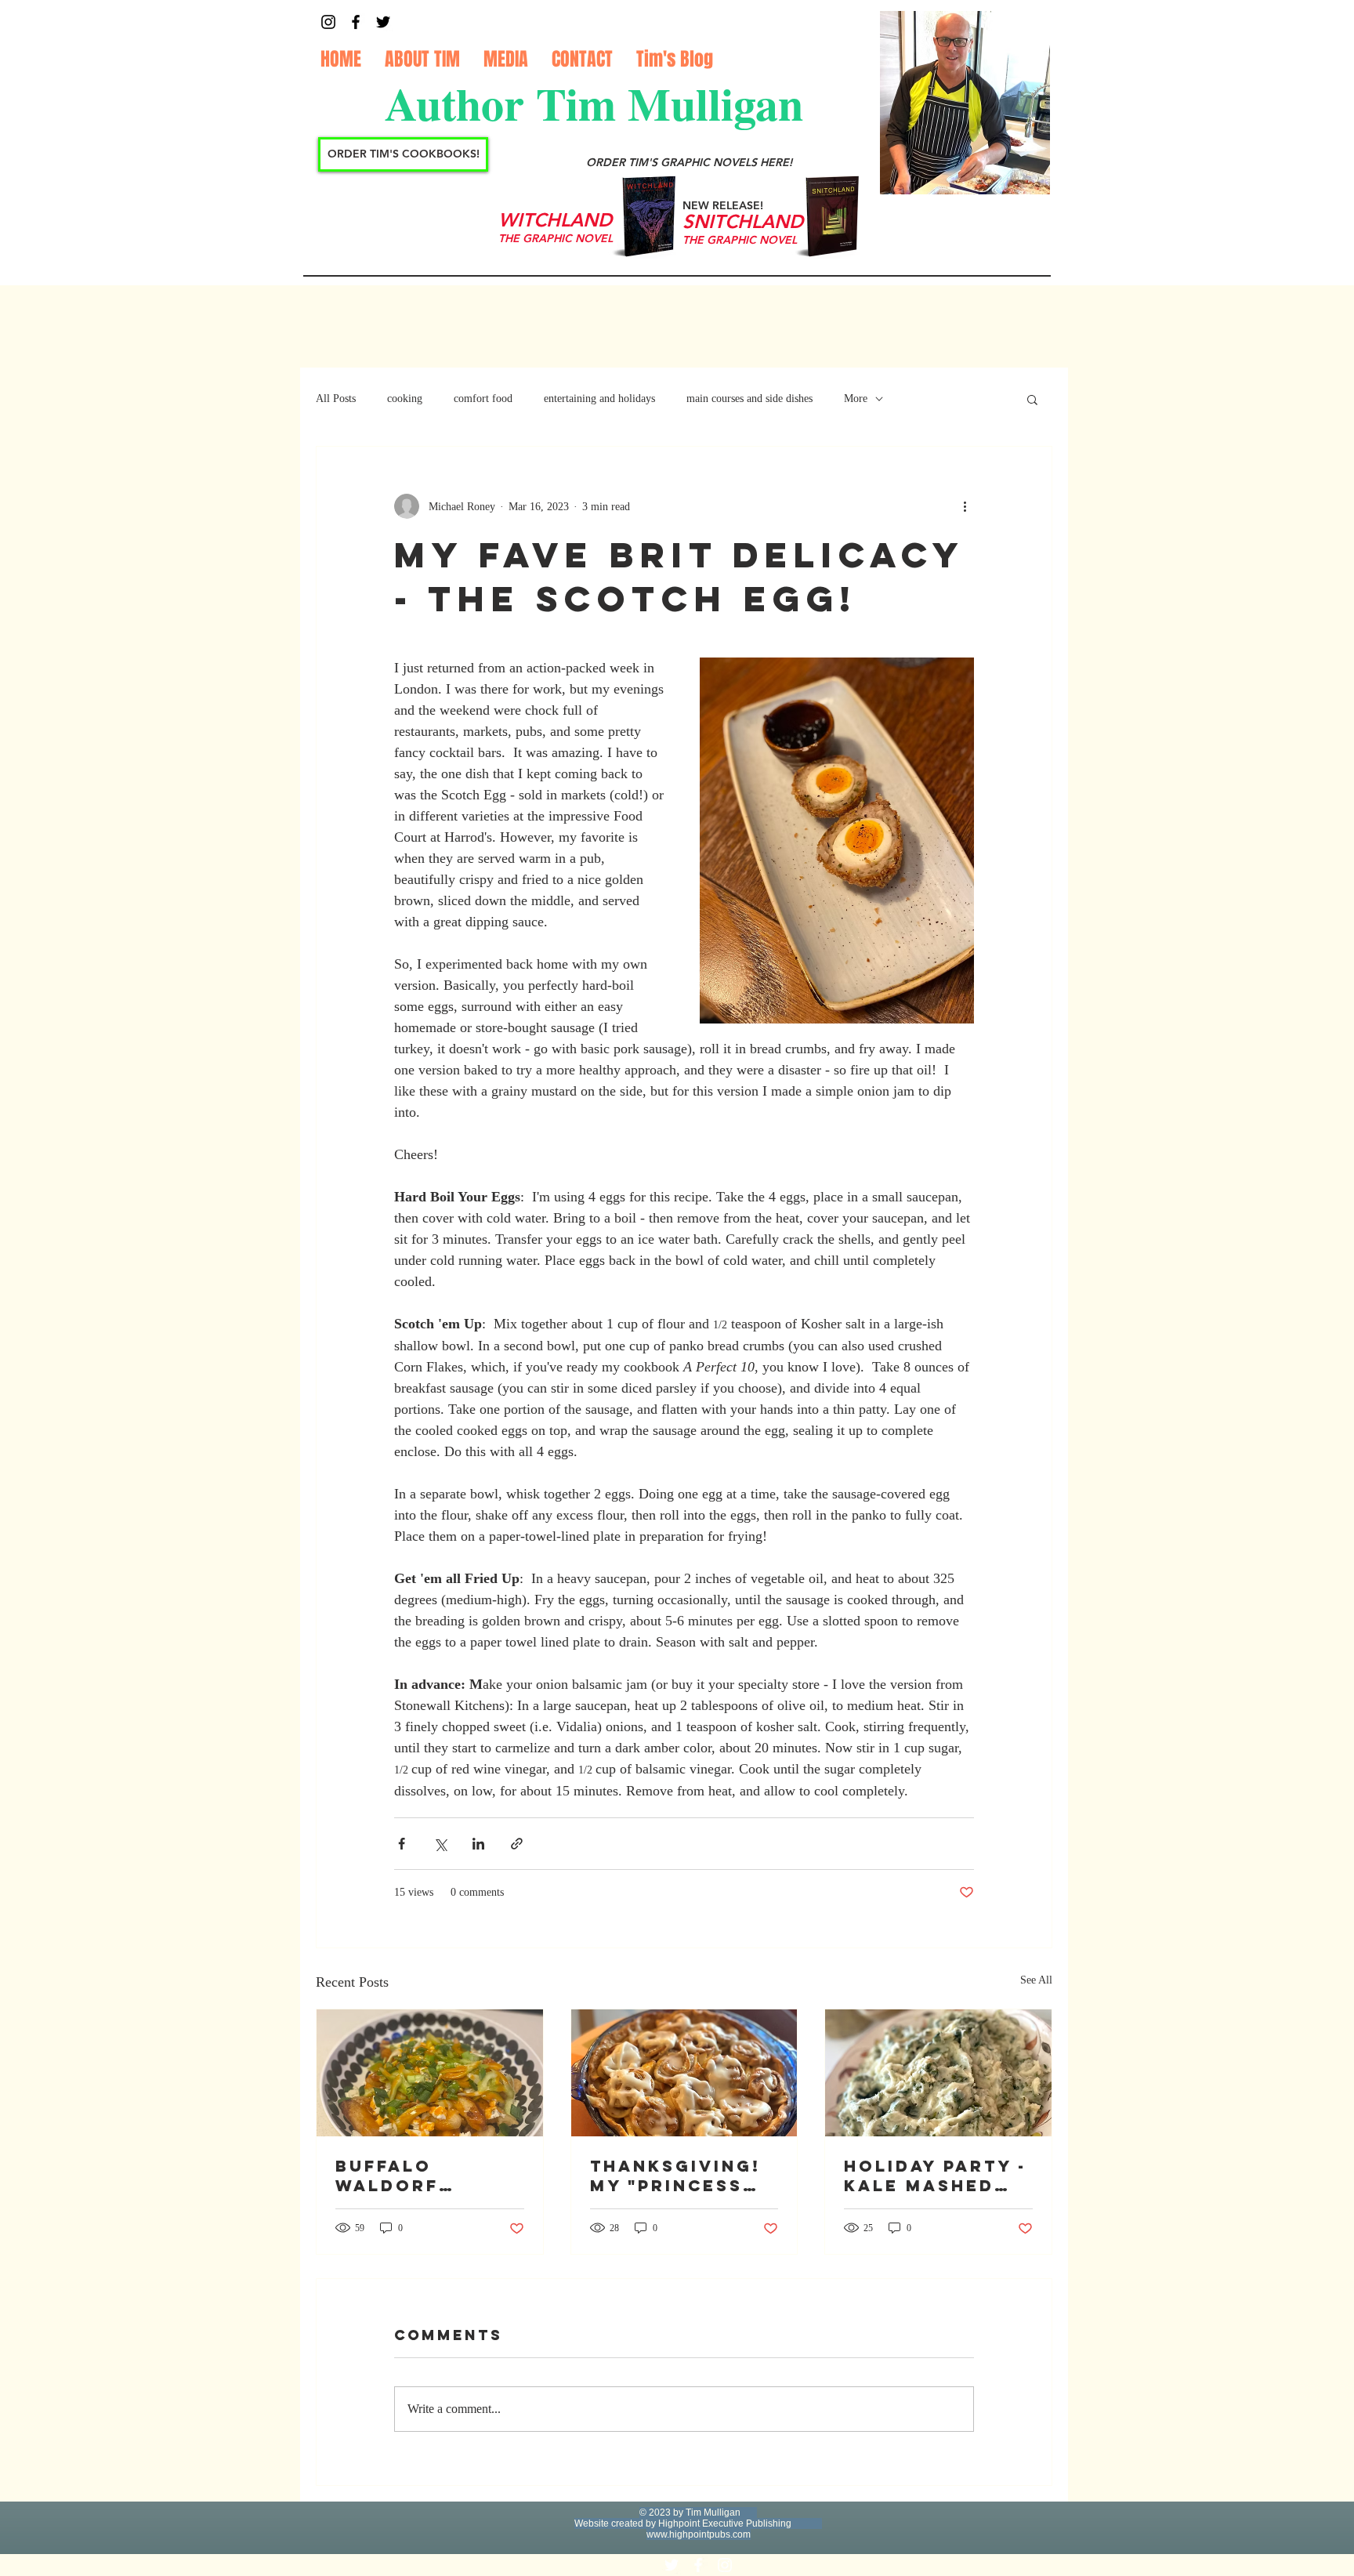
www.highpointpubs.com (699, 2534)
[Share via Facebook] (402, 1844)
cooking (405, 399)
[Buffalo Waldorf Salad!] (430, 2073)
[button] (1032, 399)
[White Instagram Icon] (725, 2565)
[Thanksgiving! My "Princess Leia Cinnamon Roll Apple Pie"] (684, 2073)
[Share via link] (517, 1844)
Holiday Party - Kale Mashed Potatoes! (935, 2176)
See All (1036, 1980)
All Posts (336, 399)
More (856, 399)
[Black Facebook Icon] (356, 22)
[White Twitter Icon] (672, 2565)
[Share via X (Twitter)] (440, 1844)
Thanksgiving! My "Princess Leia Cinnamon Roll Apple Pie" (681, 2176)
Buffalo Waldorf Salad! (387, 2176)
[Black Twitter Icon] (383, 22)
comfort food (483, 399)
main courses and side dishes (749, 399)
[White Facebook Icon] (698, 2565)
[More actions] (965, 506)
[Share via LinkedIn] (478, 1844)
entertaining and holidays (599, 399)
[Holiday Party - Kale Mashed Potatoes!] (938, 2073)
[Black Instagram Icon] (328, 22)
